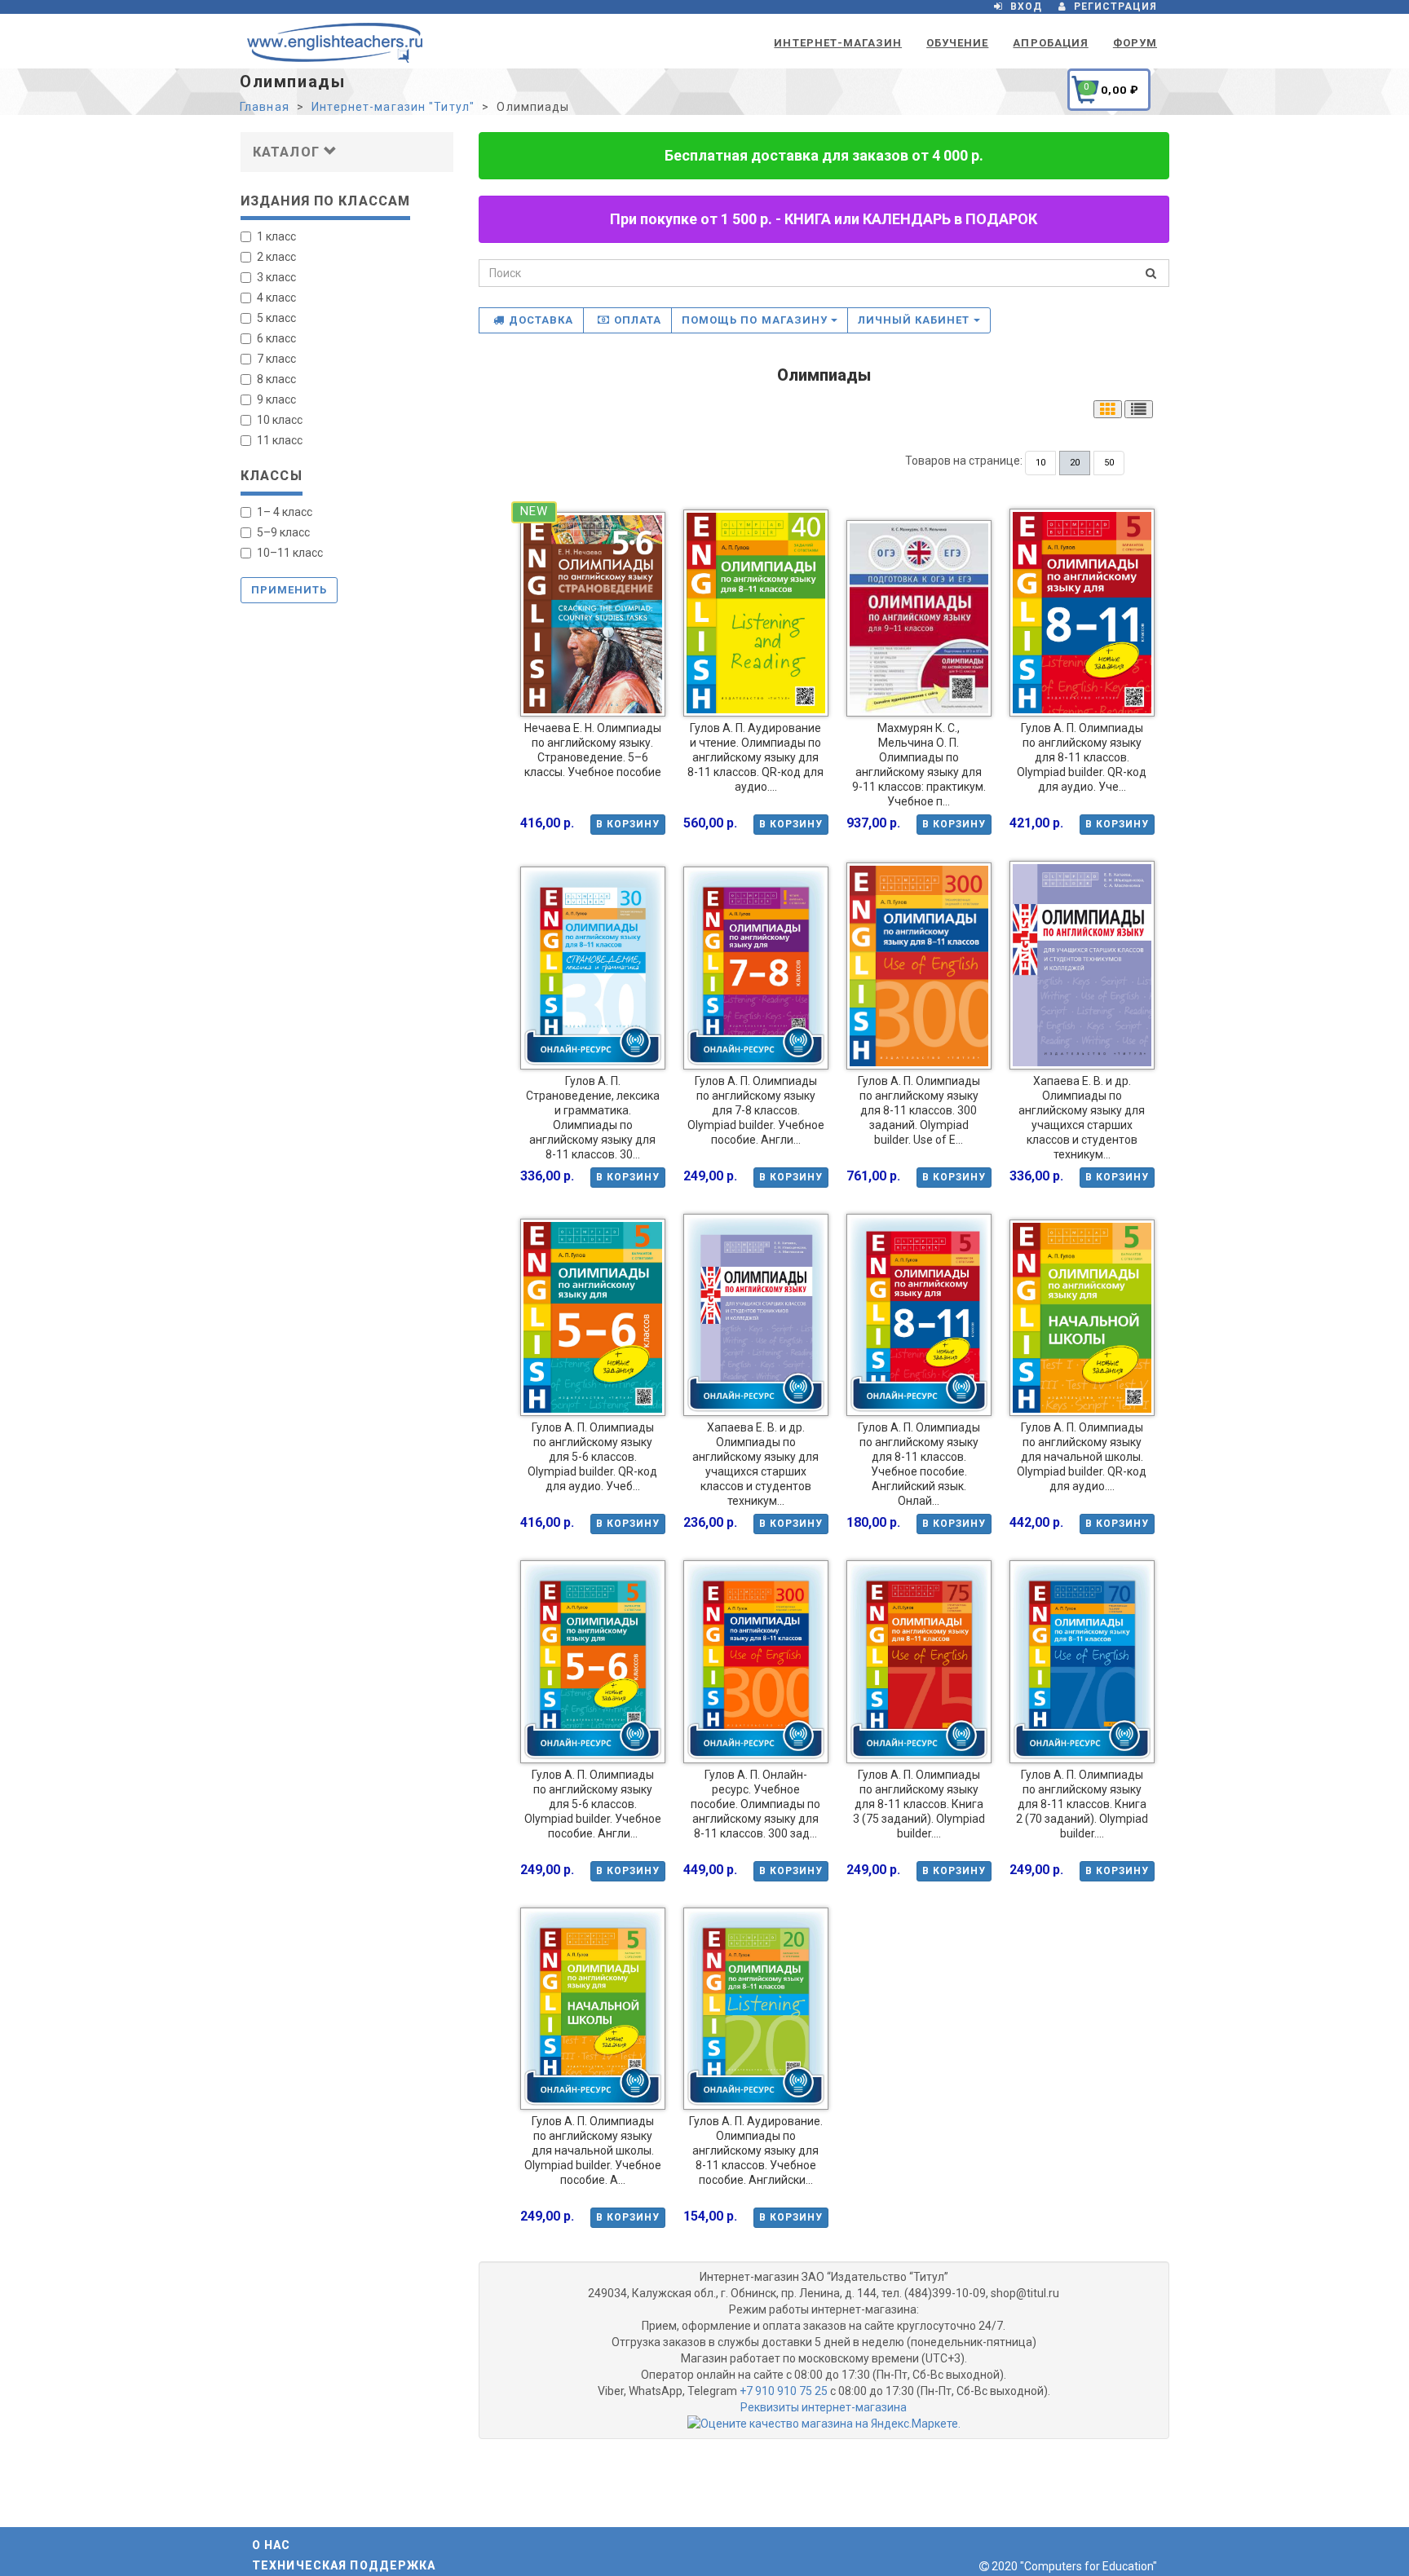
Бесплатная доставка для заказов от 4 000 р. (824, 155)
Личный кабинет (916, 320)
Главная (265, 107)
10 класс (280, 420)
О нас (272, 2545)
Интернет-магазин (838, 43)
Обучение (957, 43)
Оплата (638, 320)
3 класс (276, 277)
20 (1075, 463)
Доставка (541, 320)
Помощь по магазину (756, 320)
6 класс (276, 338)
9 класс (276, 399)
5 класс (276, 318)
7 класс (276, 359)
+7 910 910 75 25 (784, 2391)
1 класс (276, 236)
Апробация (1050, 43)
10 (1040, 463)
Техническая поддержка (344, 2565)
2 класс (276, 257)
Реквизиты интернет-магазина (824, 2407)
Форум (1135, 43)
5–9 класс (283, 532)
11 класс (280, 440)
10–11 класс (290, 553)
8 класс (276, 379)
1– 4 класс (285, 512)
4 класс (276, 298)
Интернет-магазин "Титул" (393, 107)
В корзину (628, 824)
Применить (289, 590)
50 (1109, 463)
